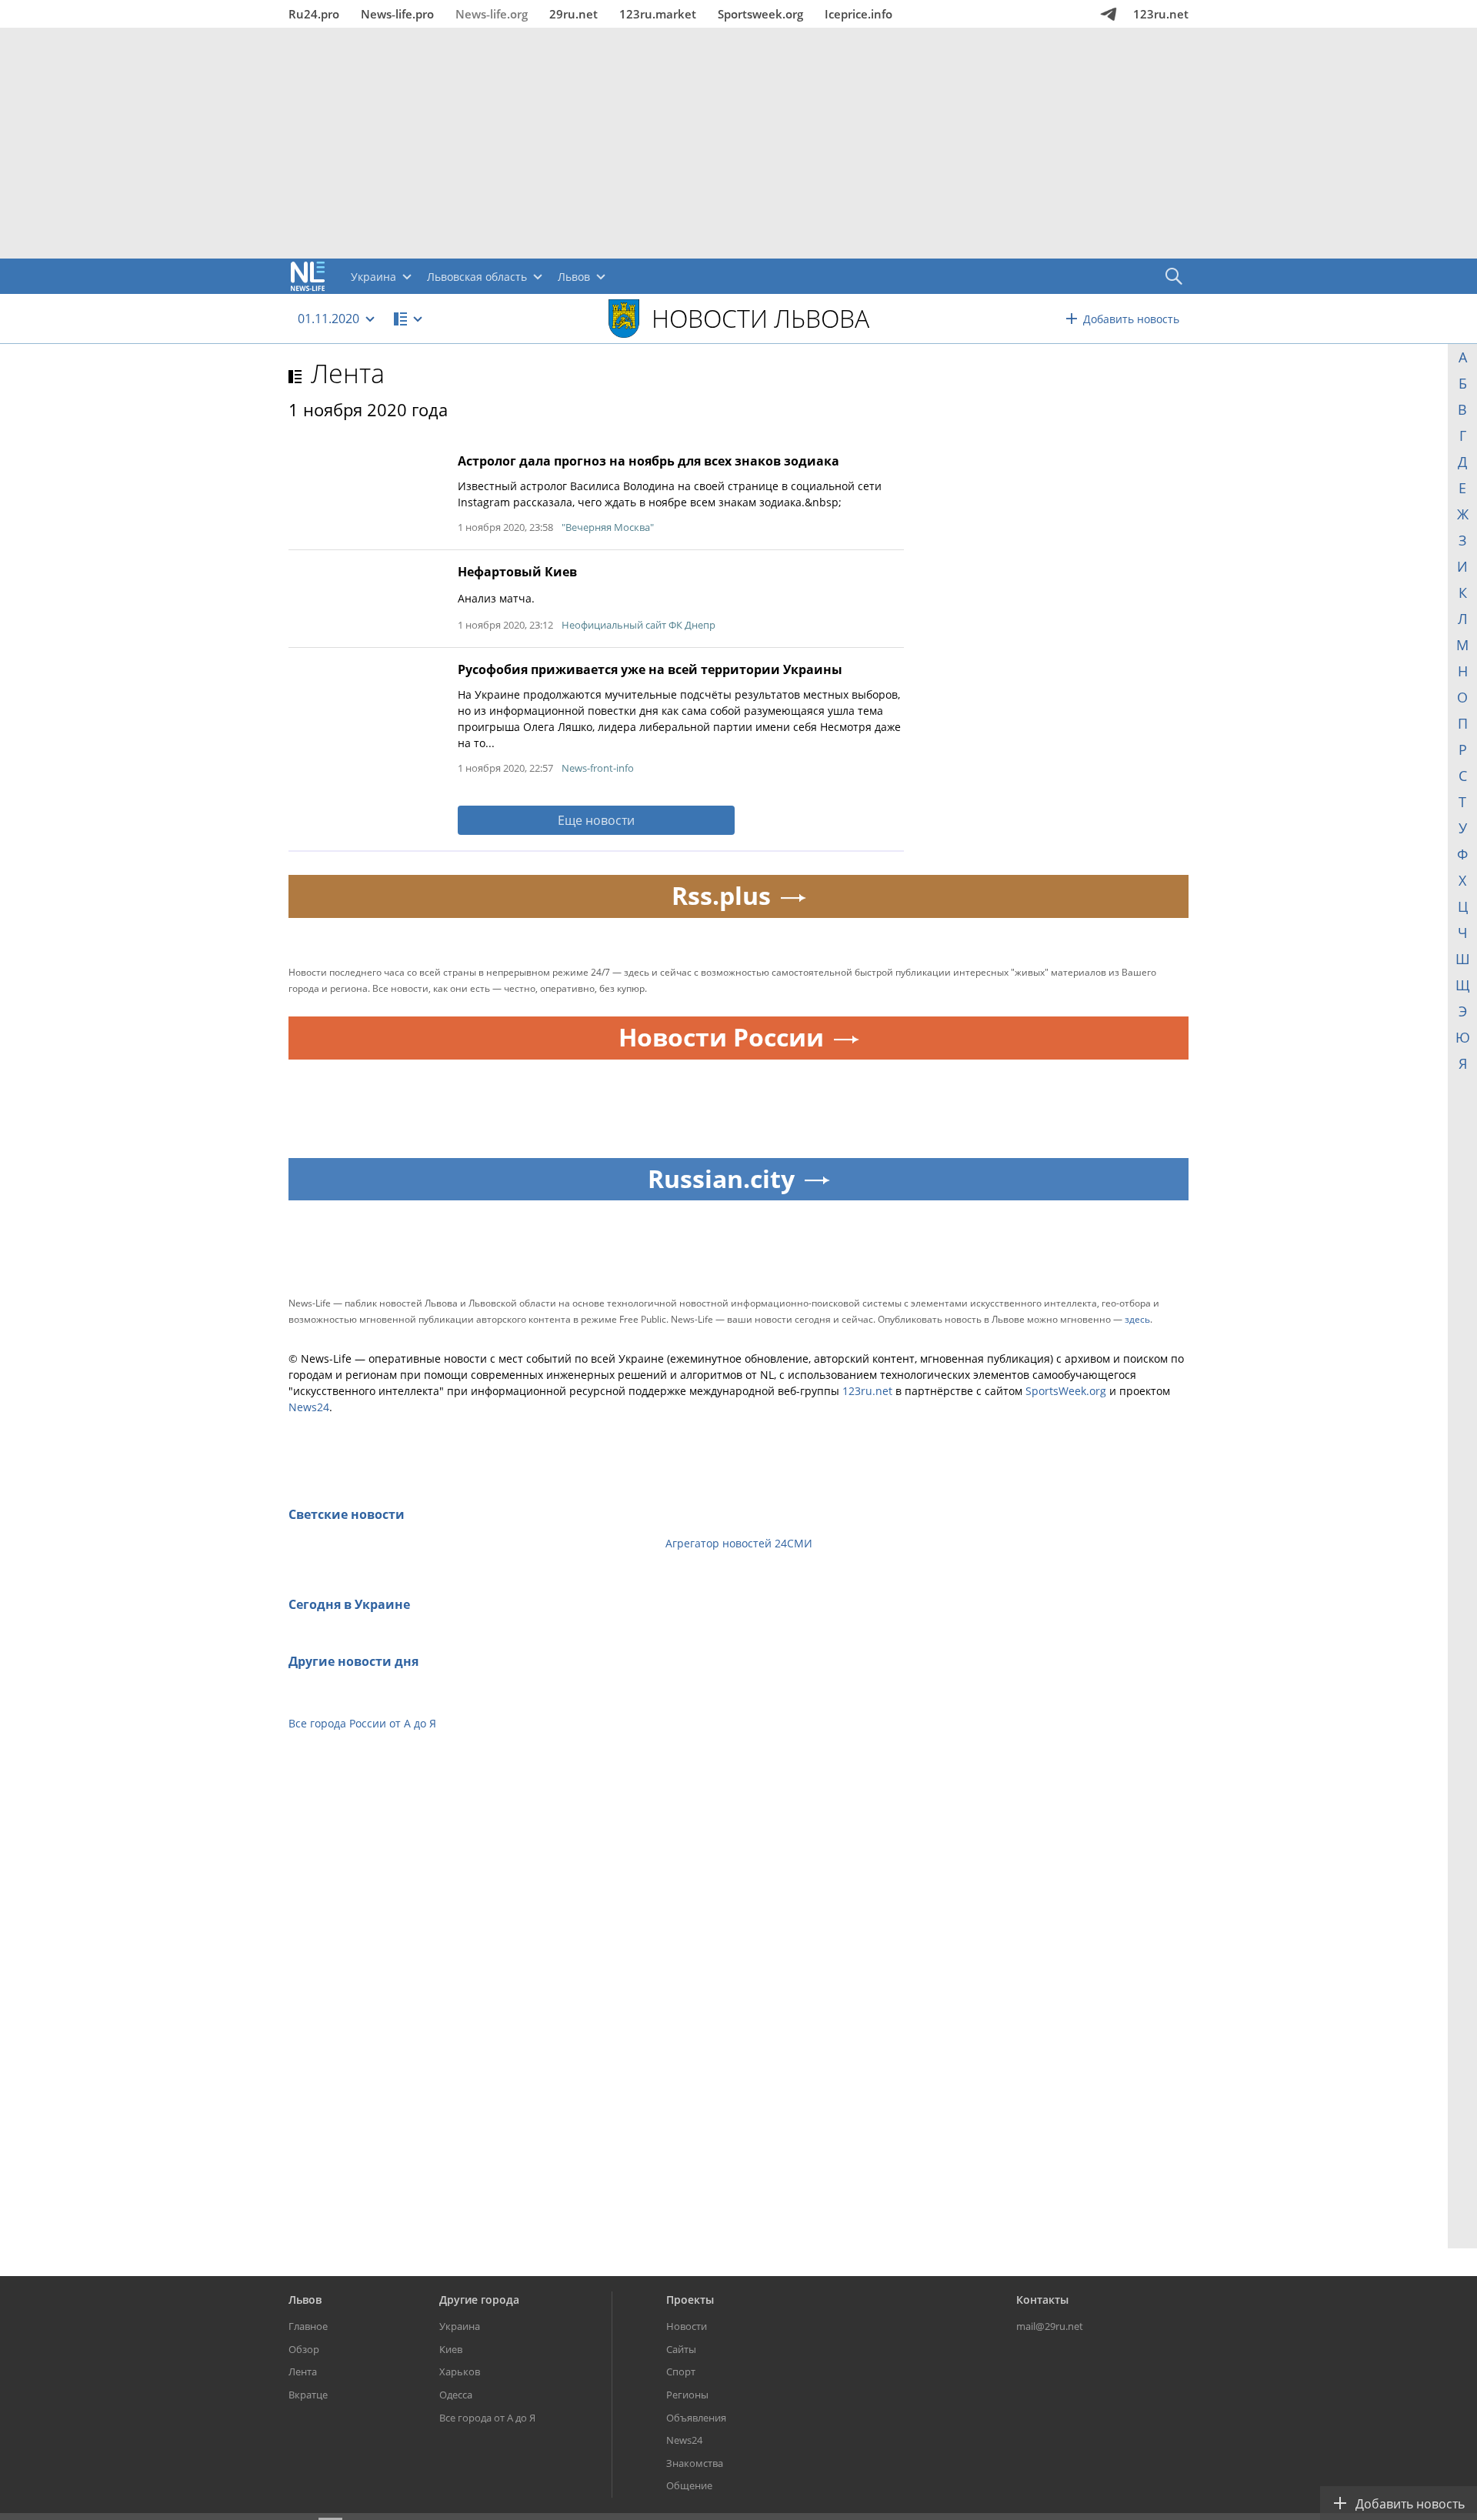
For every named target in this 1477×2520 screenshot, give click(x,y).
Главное (308, 2326)
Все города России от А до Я (362, 1723)
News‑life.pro (397, 14)
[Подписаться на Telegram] (1109, 14)
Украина (460, 2326)
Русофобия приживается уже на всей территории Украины (650, 669)
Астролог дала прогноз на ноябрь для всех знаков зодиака (648, 461)
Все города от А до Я (487, 2418)
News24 (309, 1407)
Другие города (479, 2300)
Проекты (690, 2300)
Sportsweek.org (760, 14)
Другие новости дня (353, 1661)
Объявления (696, 2418)
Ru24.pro (314, 14)
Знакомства (695, 2463)
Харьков (460, 2371)
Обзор (304, 2349)
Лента (348, 373)
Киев (451, 2349)
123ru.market (658, 14)
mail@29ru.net (1050, 2326)
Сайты (681, 2349)
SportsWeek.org (1066, 1391)
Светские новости (347, 1514)
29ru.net (573, 14)
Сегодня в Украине (349, 1604)
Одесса (456, 2395)
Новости (687, 2326)
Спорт (681, 2371)
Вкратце (308, 2395)
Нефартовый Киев (517, 572)
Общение (689, 2485)
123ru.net (1161, 14)
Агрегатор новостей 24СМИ (739, 1543)
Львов (305, 2300)
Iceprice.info (859, 14)
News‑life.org (492, 14)
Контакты (1042, 2300)
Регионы (687, 2395)
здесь (1137, 1319)
